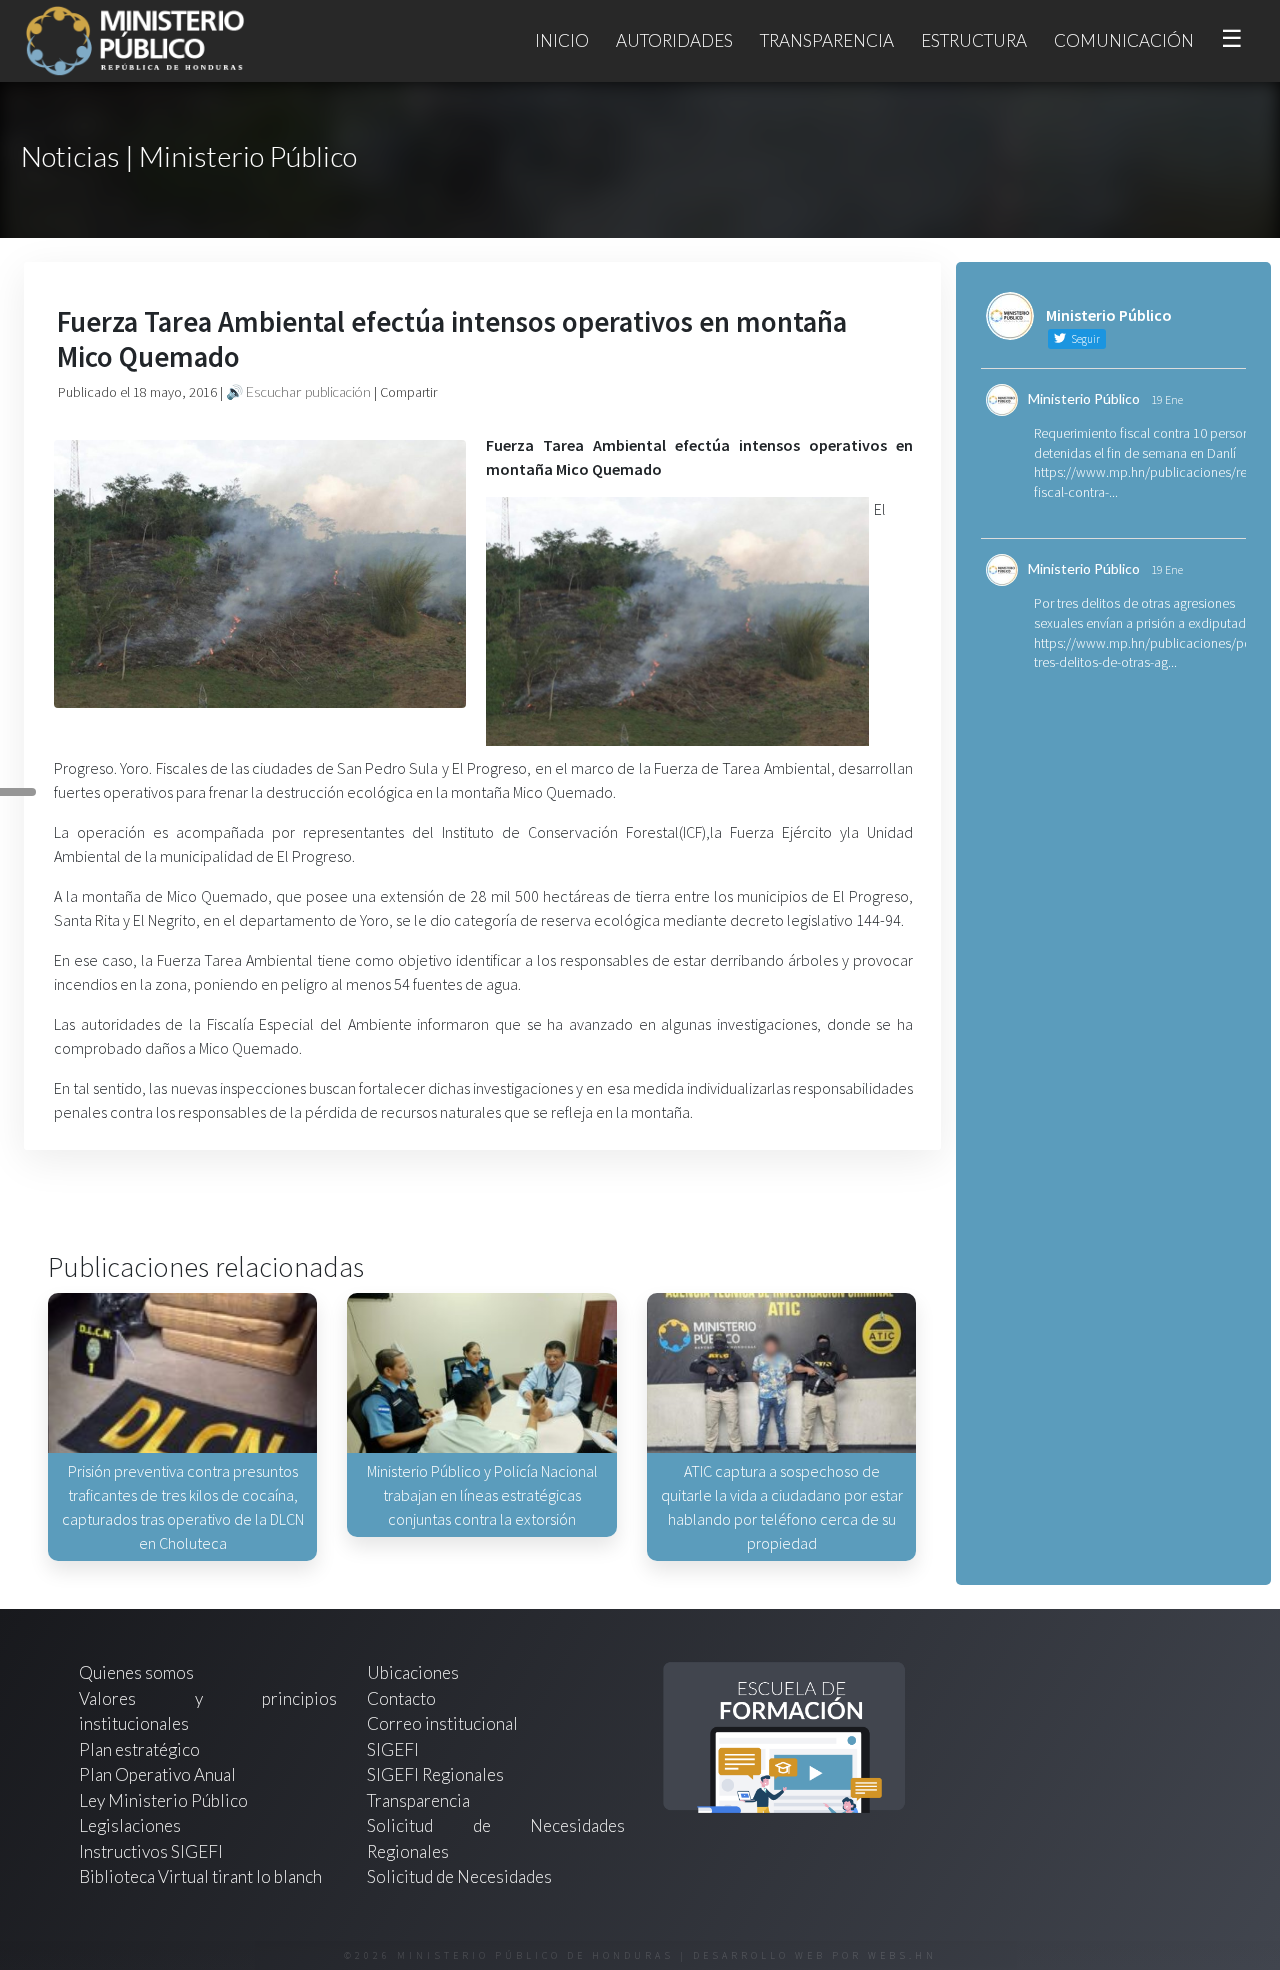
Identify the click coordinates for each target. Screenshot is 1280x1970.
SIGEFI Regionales (435, 1774)
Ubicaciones (413, 1672)
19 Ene (1167, 399)
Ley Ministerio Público (163, 1800)
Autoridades (674, 40)
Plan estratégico (141, 1749)
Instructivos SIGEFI (151, 1851)
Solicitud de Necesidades (459, 1876)
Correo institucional (442, 1723)
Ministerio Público (1084, 398)
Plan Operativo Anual (157, 1774)
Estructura (974, 40)
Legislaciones (130, 1825)
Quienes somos (136, 1672)
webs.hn (902, 1955)
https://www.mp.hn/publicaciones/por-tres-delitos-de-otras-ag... (1147, 653)
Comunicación (1124, 40)
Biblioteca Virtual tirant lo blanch (200, 1876)
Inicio (562, 40)
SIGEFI (393, 1749)
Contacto (401, 1698)
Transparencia (827, 40)
